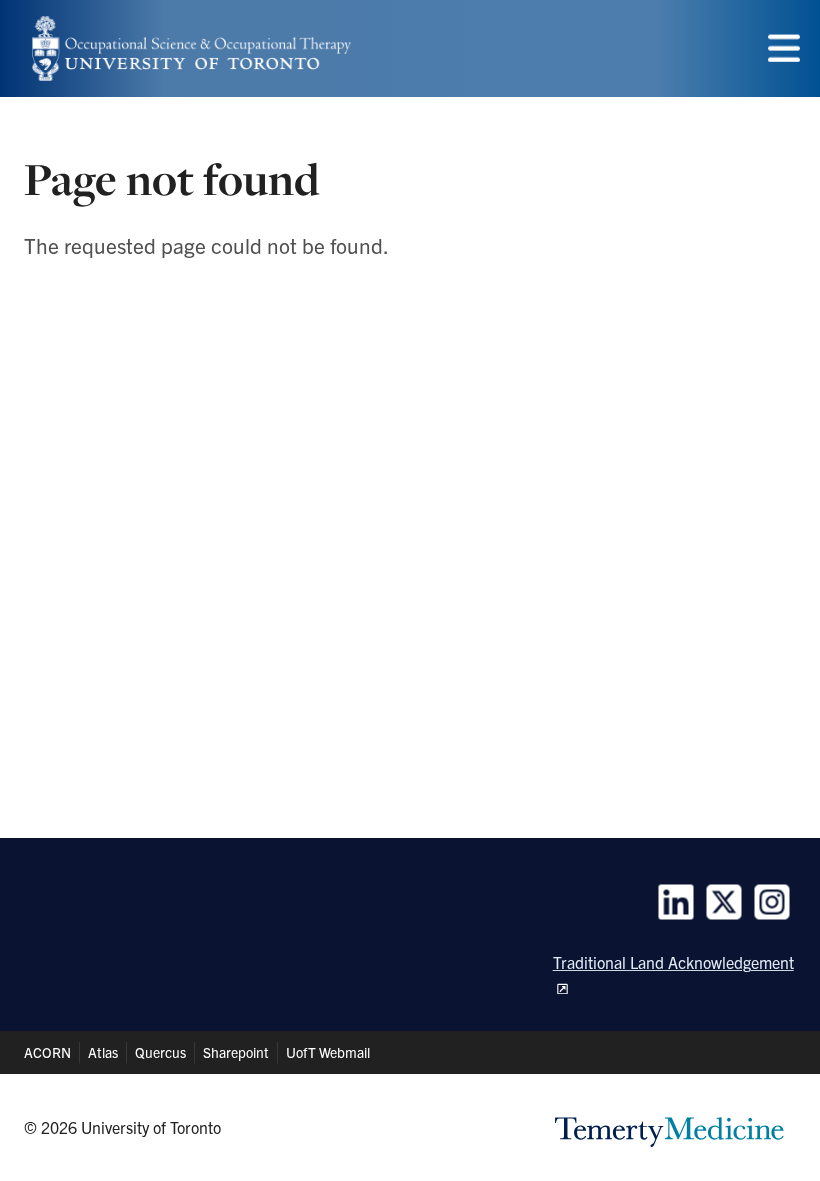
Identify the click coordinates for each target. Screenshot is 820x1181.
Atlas (103, 1052)
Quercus (160, 1052)
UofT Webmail (328, 1052)
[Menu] (784, 48)
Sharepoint (236, 1052)
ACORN (47, 1052)
